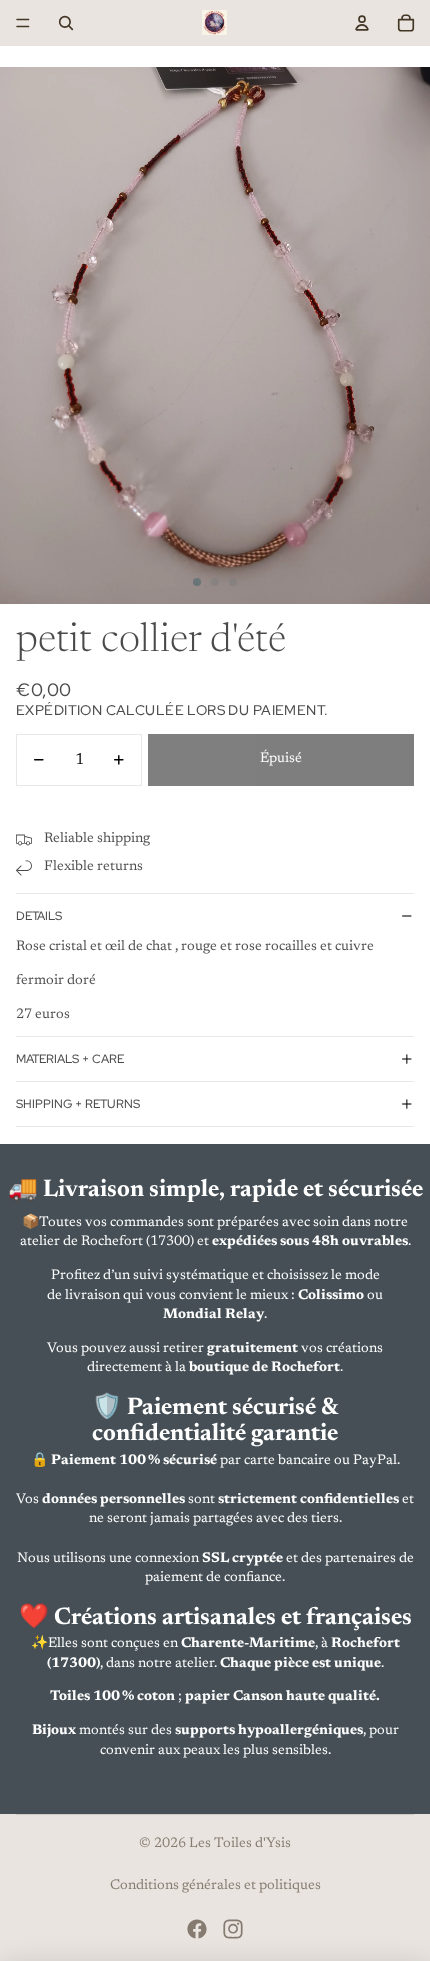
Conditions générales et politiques (215, 1886)
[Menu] (23, 23)
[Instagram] (233, 1929)
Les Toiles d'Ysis (240, 1844)
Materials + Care (70, 1059)
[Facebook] (197, 1929)
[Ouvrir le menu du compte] (362, 23)
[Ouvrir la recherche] (66, 23)
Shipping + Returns (78, 1104)
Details (39, 916)
